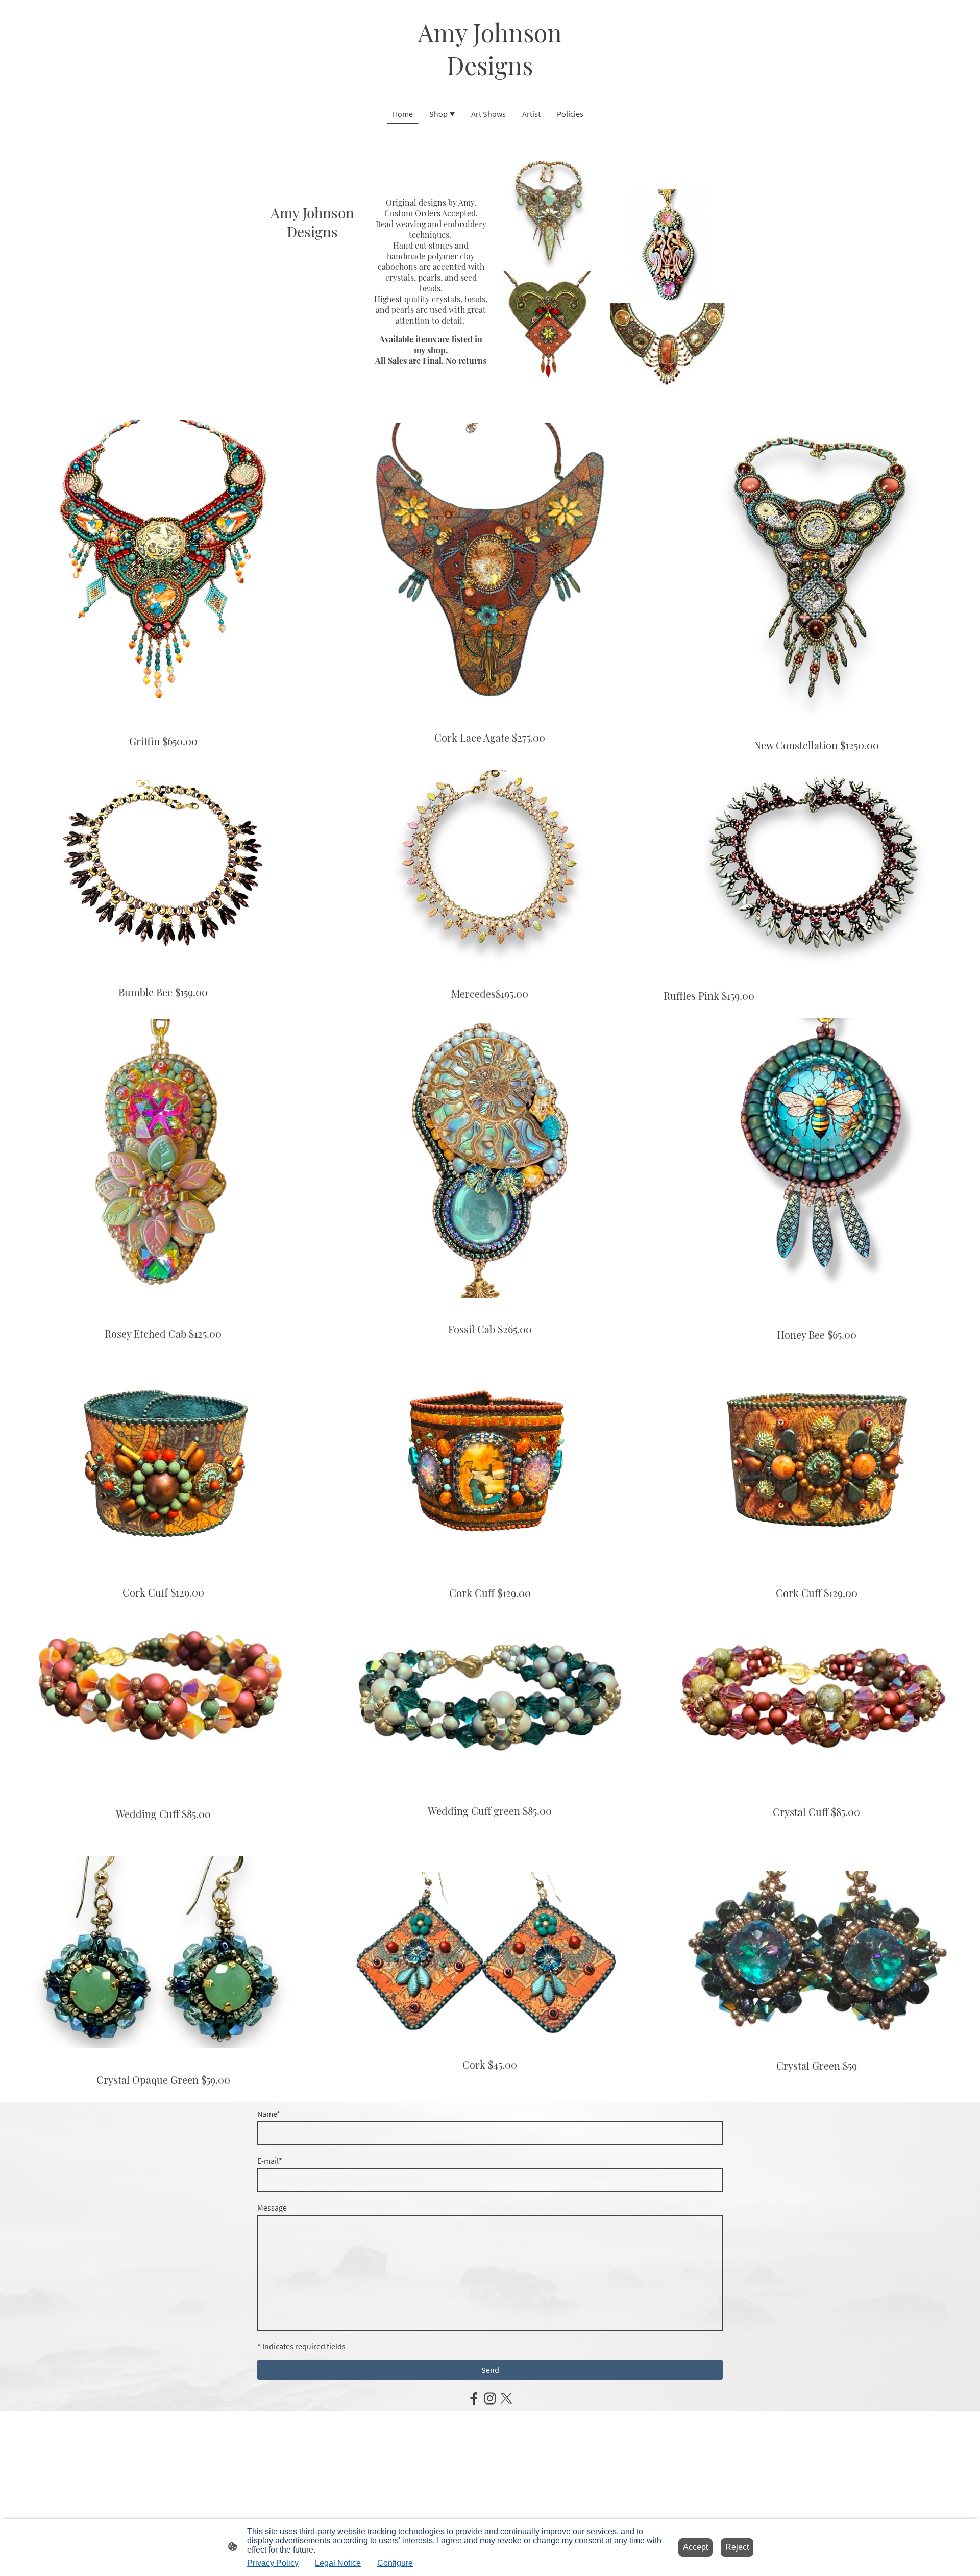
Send (490, 2370)
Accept (695, 2547)
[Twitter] (506, 2398)
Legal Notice (338, 2563)
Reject (737, 2547)
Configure (395, 2563)
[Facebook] (474, 2398)
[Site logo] (490, 91)
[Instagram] (490, 2398)
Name (269, 2114)
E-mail (270, 2161)
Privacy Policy (273, 2563)
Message (272, 2207)
